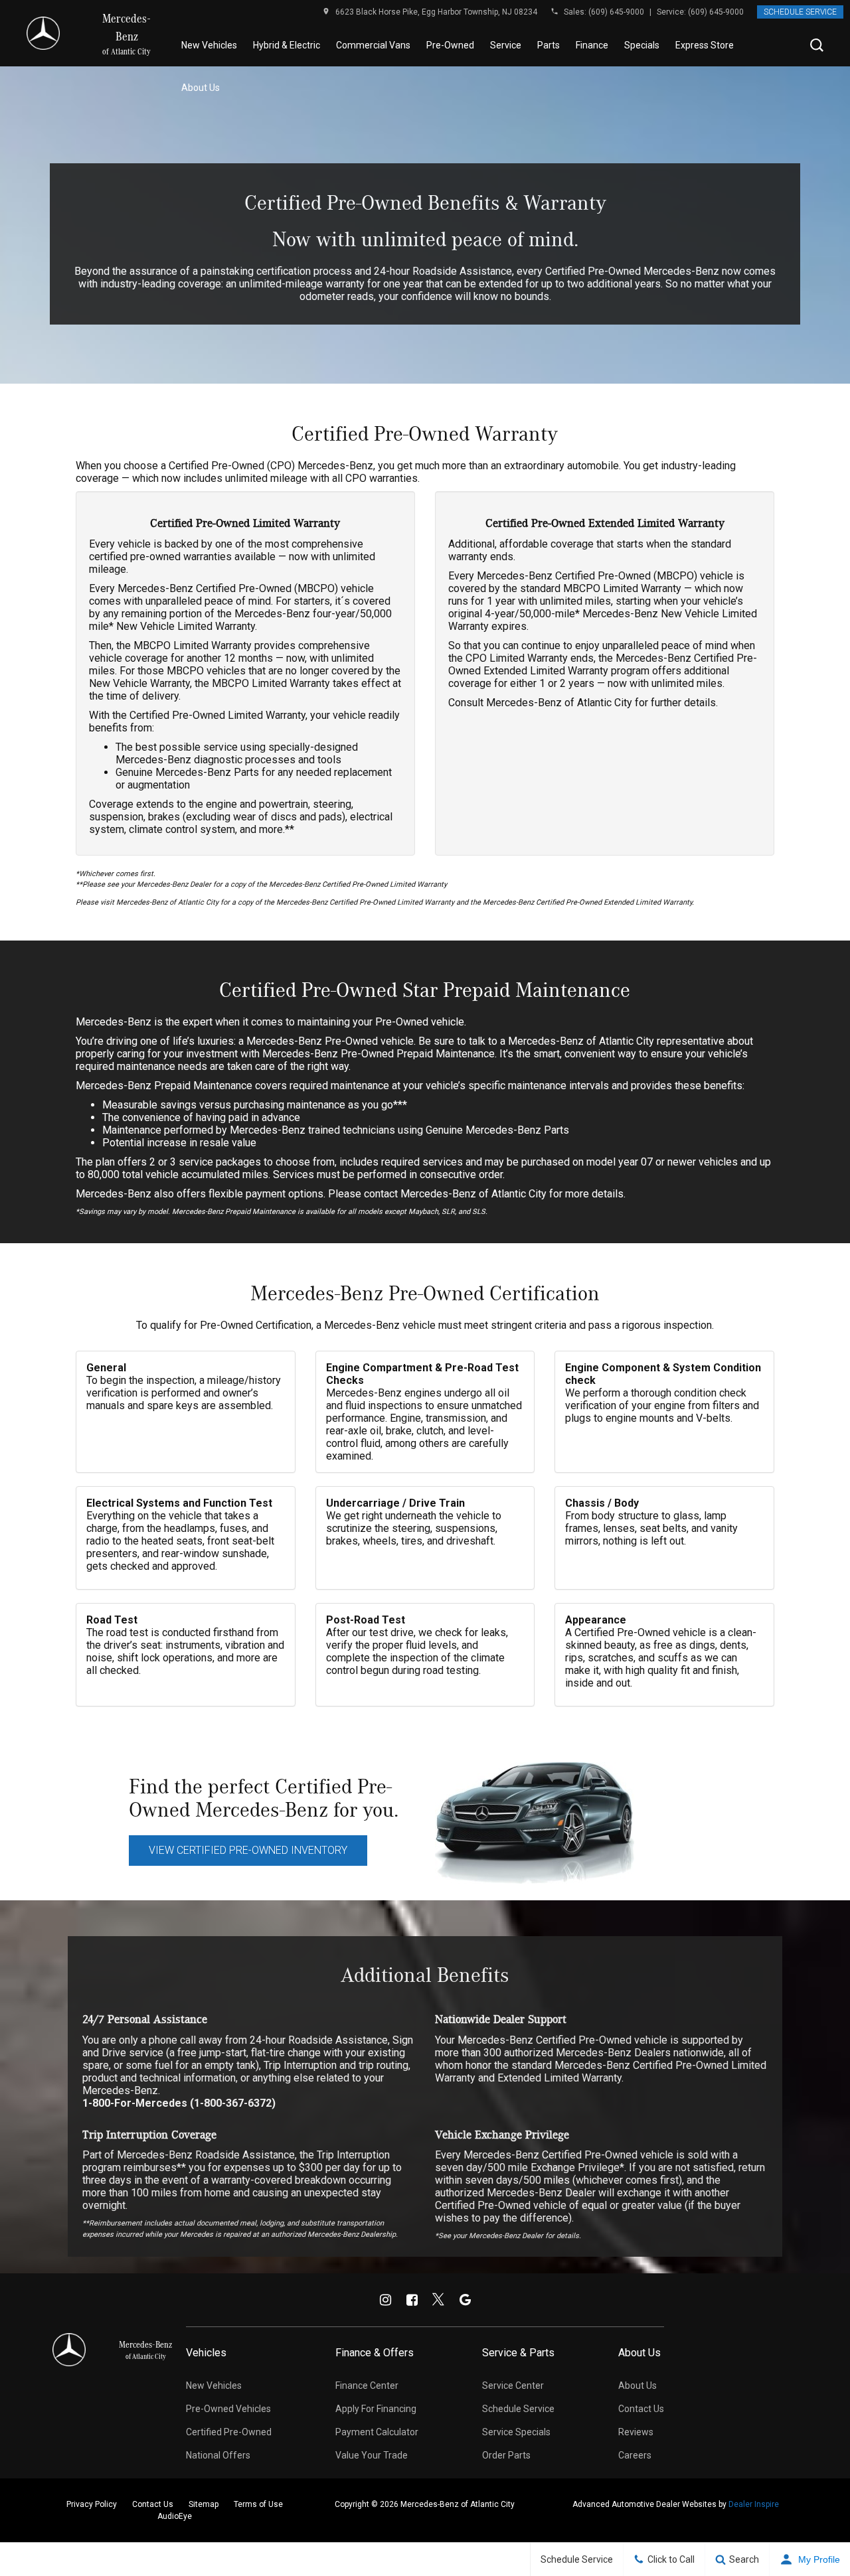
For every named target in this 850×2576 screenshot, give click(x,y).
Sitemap (204, 2504)
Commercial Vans (373, 45)
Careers (635, 2455)
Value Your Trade (372, 2455)
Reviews (636, 2432)
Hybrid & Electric (287, 45)
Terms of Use (258, 2504)
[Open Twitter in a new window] (438, 2300)
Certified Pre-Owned (229, 2432)
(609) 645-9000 (616, 12)
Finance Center (367, 2386)
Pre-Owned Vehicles (228, 2409)
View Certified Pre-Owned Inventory (248, 1850)
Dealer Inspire (754, 2504)
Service (506, 45)
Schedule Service (800, 12)
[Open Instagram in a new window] (385, 2300)
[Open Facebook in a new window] (412, 2300)
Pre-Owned (450, 45)
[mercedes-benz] (43, 33)
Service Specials (516, 2432)
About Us (201, 88)
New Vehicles (209, 45)
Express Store (705, 45)
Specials (642, 45)
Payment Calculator (377, 2432)
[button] (817, 45)
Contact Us (641, 2409)
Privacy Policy (92, 2504)
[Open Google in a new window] (465, 2300)
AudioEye (175, 2516)
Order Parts (506, 2455)
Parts (549, 45)
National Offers (218, 2455)
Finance (592, 45)
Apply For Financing (376, 2409)
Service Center (513, 2386)
